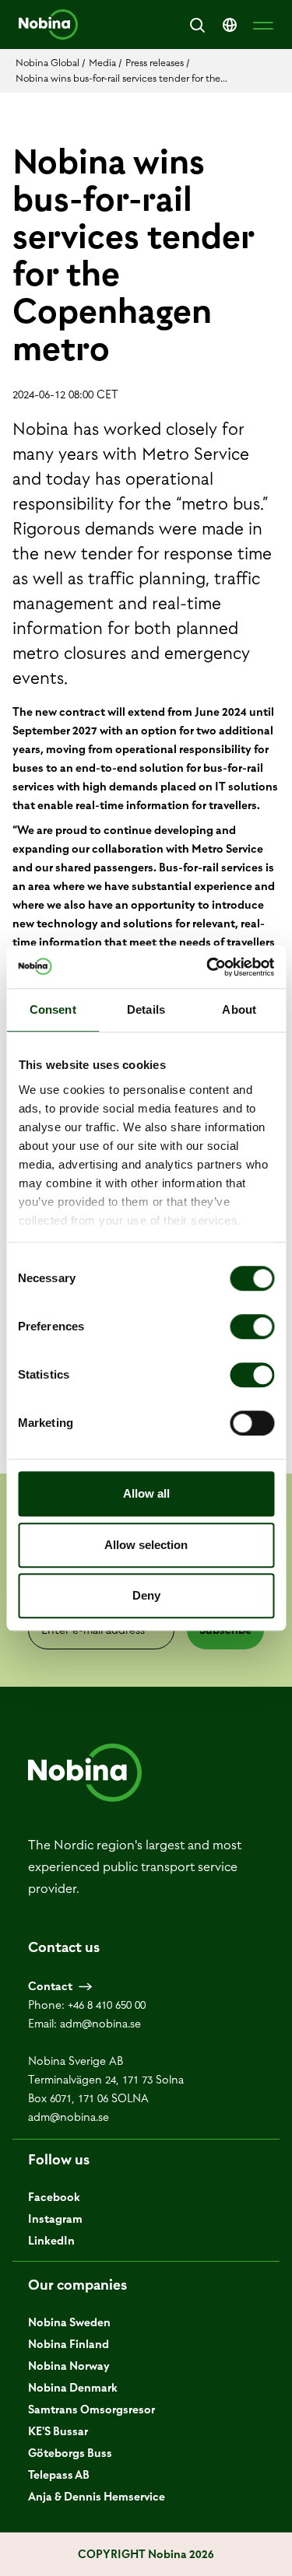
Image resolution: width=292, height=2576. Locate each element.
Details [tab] (146, 1009)
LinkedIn (51, 2241)
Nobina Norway (69, 2366)
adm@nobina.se (100, 2024)
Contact (50, 1986)
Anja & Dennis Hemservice (97, 2497)
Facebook (54, 2197)
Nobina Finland (69, 2344)
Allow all (146, 1493)
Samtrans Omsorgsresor (91, 2410)
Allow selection (146, 1545)
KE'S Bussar (58, 2431)
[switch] (252, 1327)
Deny (146, 1595)
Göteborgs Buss (70, 2453)
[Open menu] (263, 25)
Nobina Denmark (73, 2388)
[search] (197, 25)
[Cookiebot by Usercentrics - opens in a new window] (208, 967)
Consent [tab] (53, 1009)
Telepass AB (59, 2475)
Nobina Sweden (69, 2322)
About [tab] (239, 1009)
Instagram (55, 2219)
